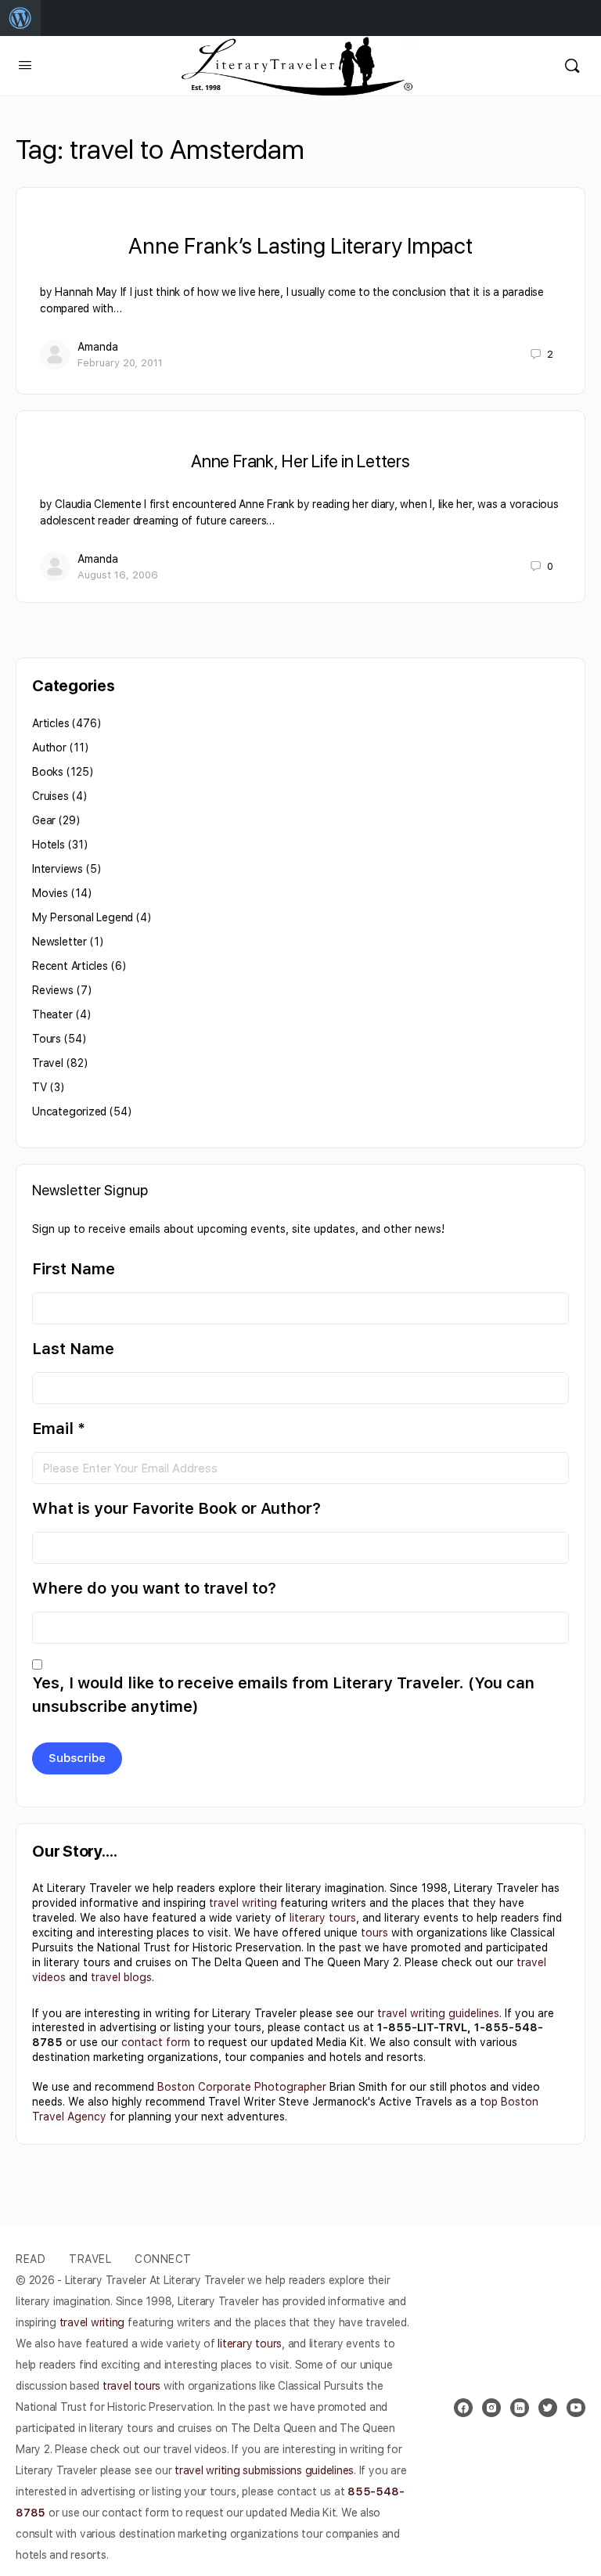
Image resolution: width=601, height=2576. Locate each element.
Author (49, 748)
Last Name (73, 1349)
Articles (50, 723)
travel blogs (121, 1977)
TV (40, 1087)
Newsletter (59, 942)
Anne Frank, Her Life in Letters (300, 461)
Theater (52, 1014)
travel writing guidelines (438, 2013)
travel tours (131, 2386)
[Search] (572, 66)
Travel (48, 1063)
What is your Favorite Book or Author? (176, 1508)
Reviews (53, 990)
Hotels (49, 845)
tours (374, 1933)
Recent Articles (70, 966)
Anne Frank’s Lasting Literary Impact (300, 246)
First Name (74, 1269)
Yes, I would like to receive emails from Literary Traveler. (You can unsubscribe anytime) (283, 1695)
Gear (44, 820)
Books (48, 772)
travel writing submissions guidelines (264, 2470)
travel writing (243, 1903)
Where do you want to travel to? (154, 1588)
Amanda (98, 347)
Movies (50, 893)
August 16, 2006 (118, 575)
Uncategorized (69, 1111)
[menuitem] (20, 18)
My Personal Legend (83, 917)
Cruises (50, 796)
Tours (47, 1039)
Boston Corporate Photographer (242, 2087)
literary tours (323, 1918)
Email (59, 1429)
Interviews (58, 869)
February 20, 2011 (120, 363)
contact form (156, 2042)
